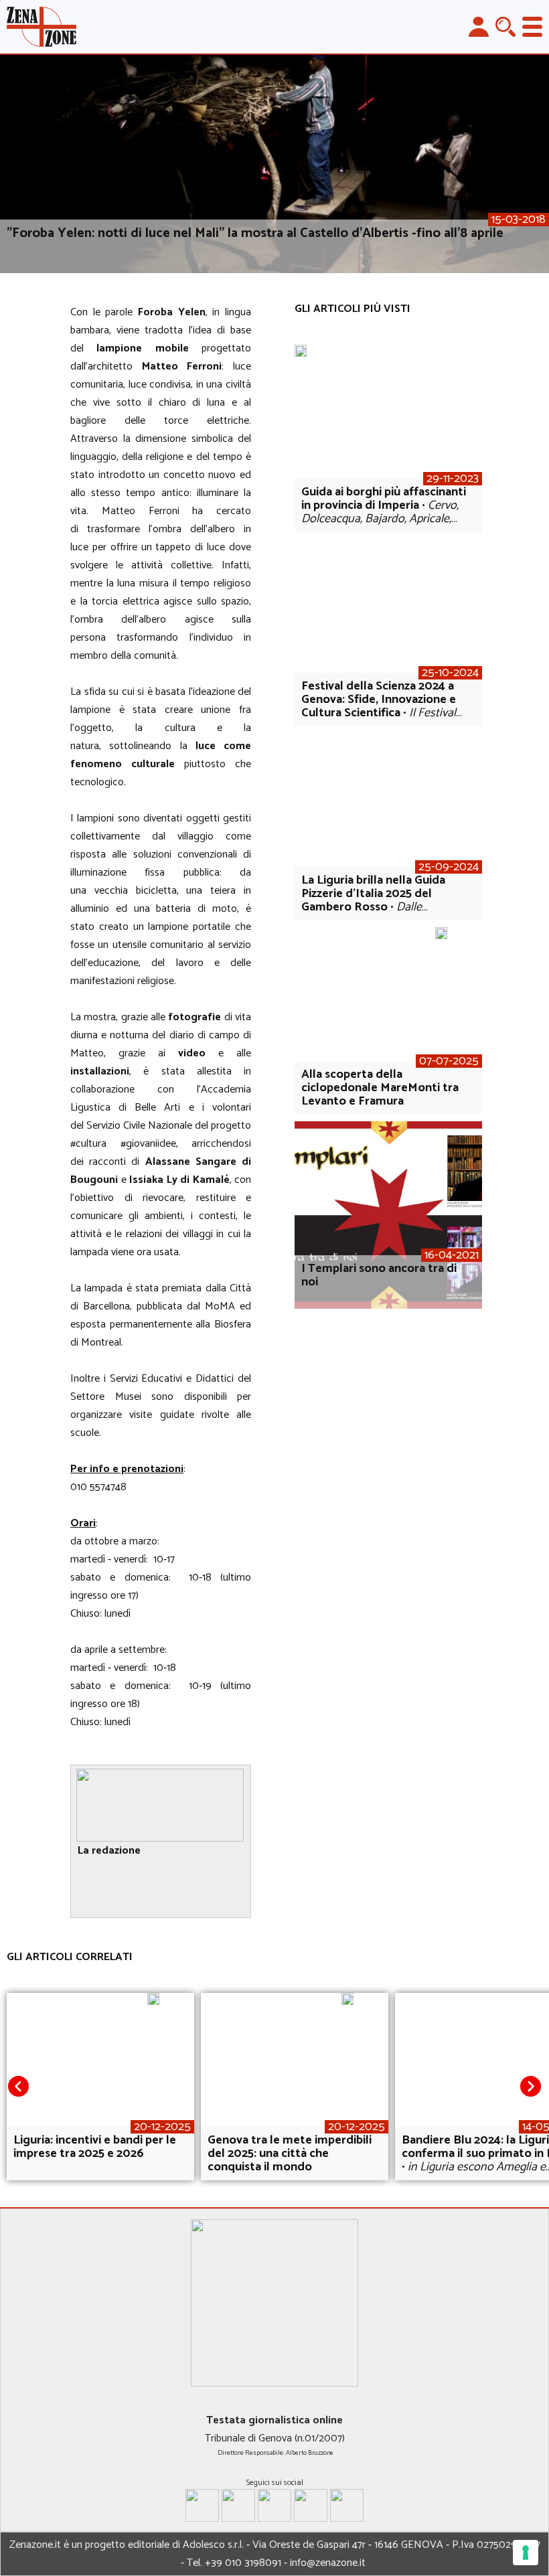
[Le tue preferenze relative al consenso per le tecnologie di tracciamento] (526, 2553)
